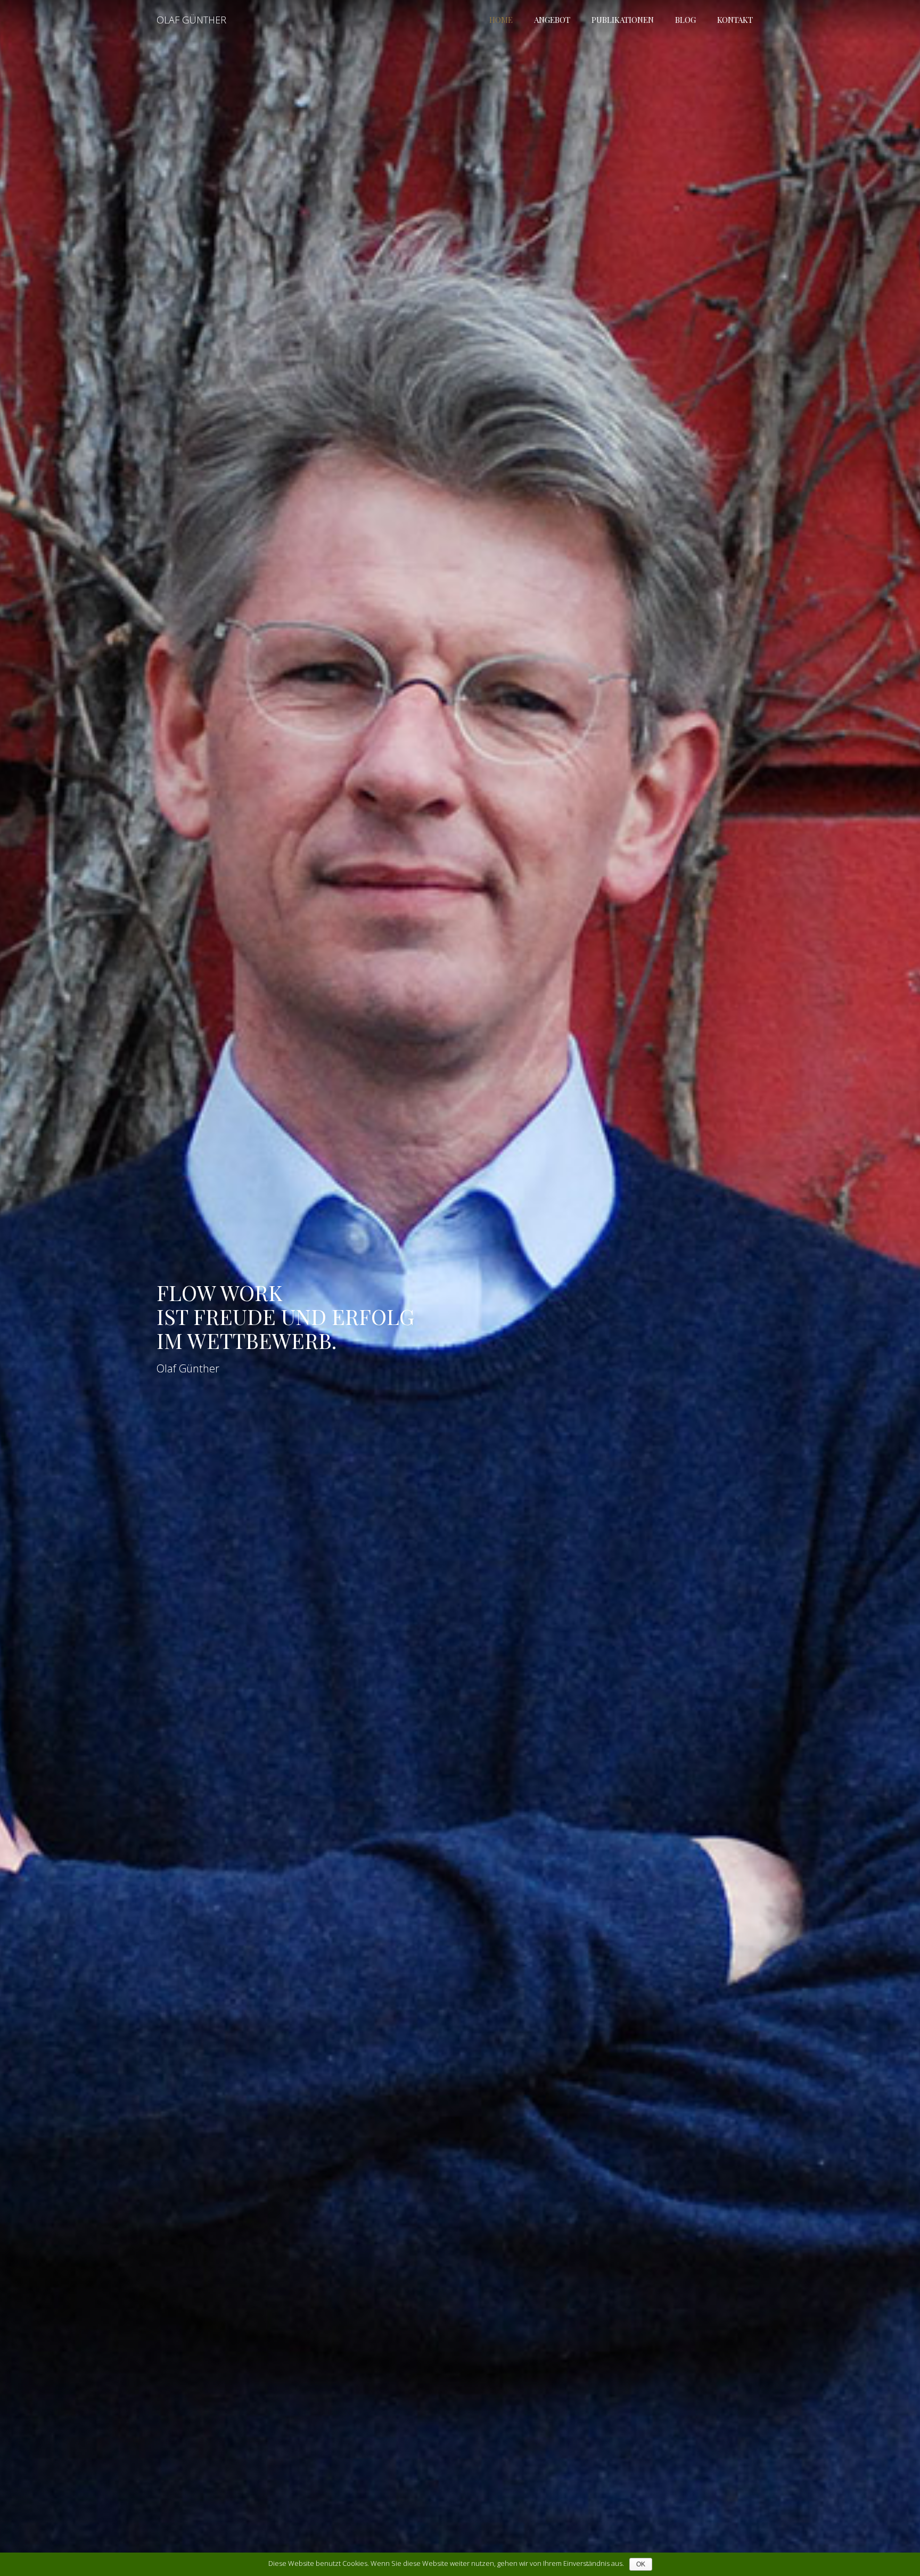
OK (641, 2564)
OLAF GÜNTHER (191, 20)
